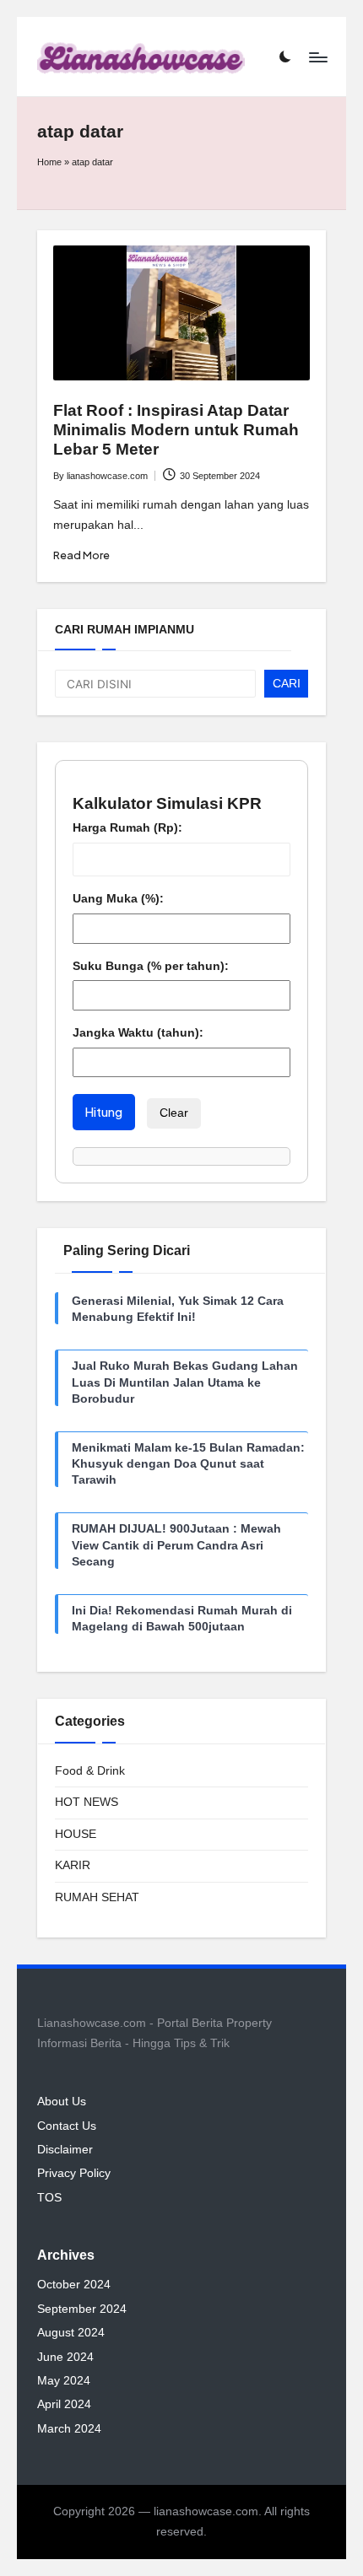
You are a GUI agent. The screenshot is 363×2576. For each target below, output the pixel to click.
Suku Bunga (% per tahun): (151, 966)
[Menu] (317, 57)
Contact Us (67, 2126)
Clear (174, 1113)
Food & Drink (90, 1771)
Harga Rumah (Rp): (127, 828)
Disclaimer (65, 2150)
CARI (287, 684)
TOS (49, 2198)
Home (49, 162)
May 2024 (64, 2381)
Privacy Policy (74, 2173)
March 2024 (69, 2429)
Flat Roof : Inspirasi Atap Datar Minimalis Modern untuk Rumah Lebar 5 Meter (176, 430)
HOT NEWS (87, 1802)
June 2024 (65, 2357)
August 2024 (71, 2333)
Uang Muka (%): (118, 899)
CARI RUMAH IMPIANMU (125, 630)
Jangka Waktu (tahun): (138, 1033)
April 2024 (64, 2404)
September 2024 (82, 2309)
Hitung (104, 1112)
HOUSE (76, 1834)
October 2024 (74, 2285)
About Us (62, 2102)
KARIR (73, 1865)
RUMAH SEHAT (97, 1897)
